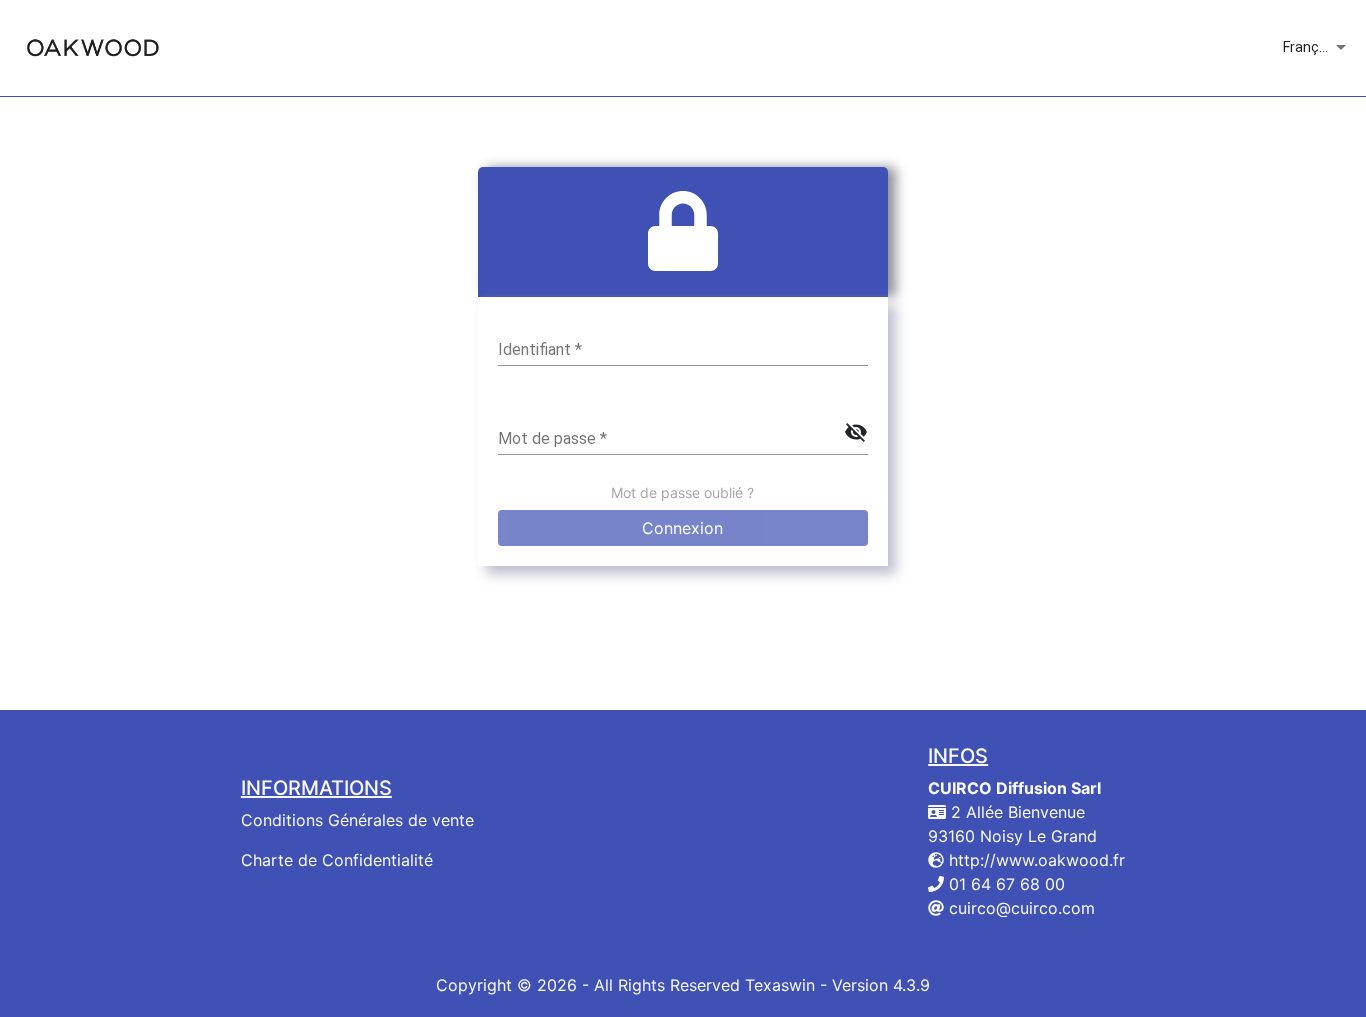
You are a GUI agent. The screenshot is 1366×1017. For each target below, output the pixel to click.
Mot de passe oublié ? (682, 492)
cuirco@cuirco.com (1019, 908)
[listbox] (1316, 48)
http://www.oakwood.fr (1034, 860)
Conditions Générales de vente (357, 820)
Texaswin (780, 985)
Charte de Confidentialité (337, 860)
